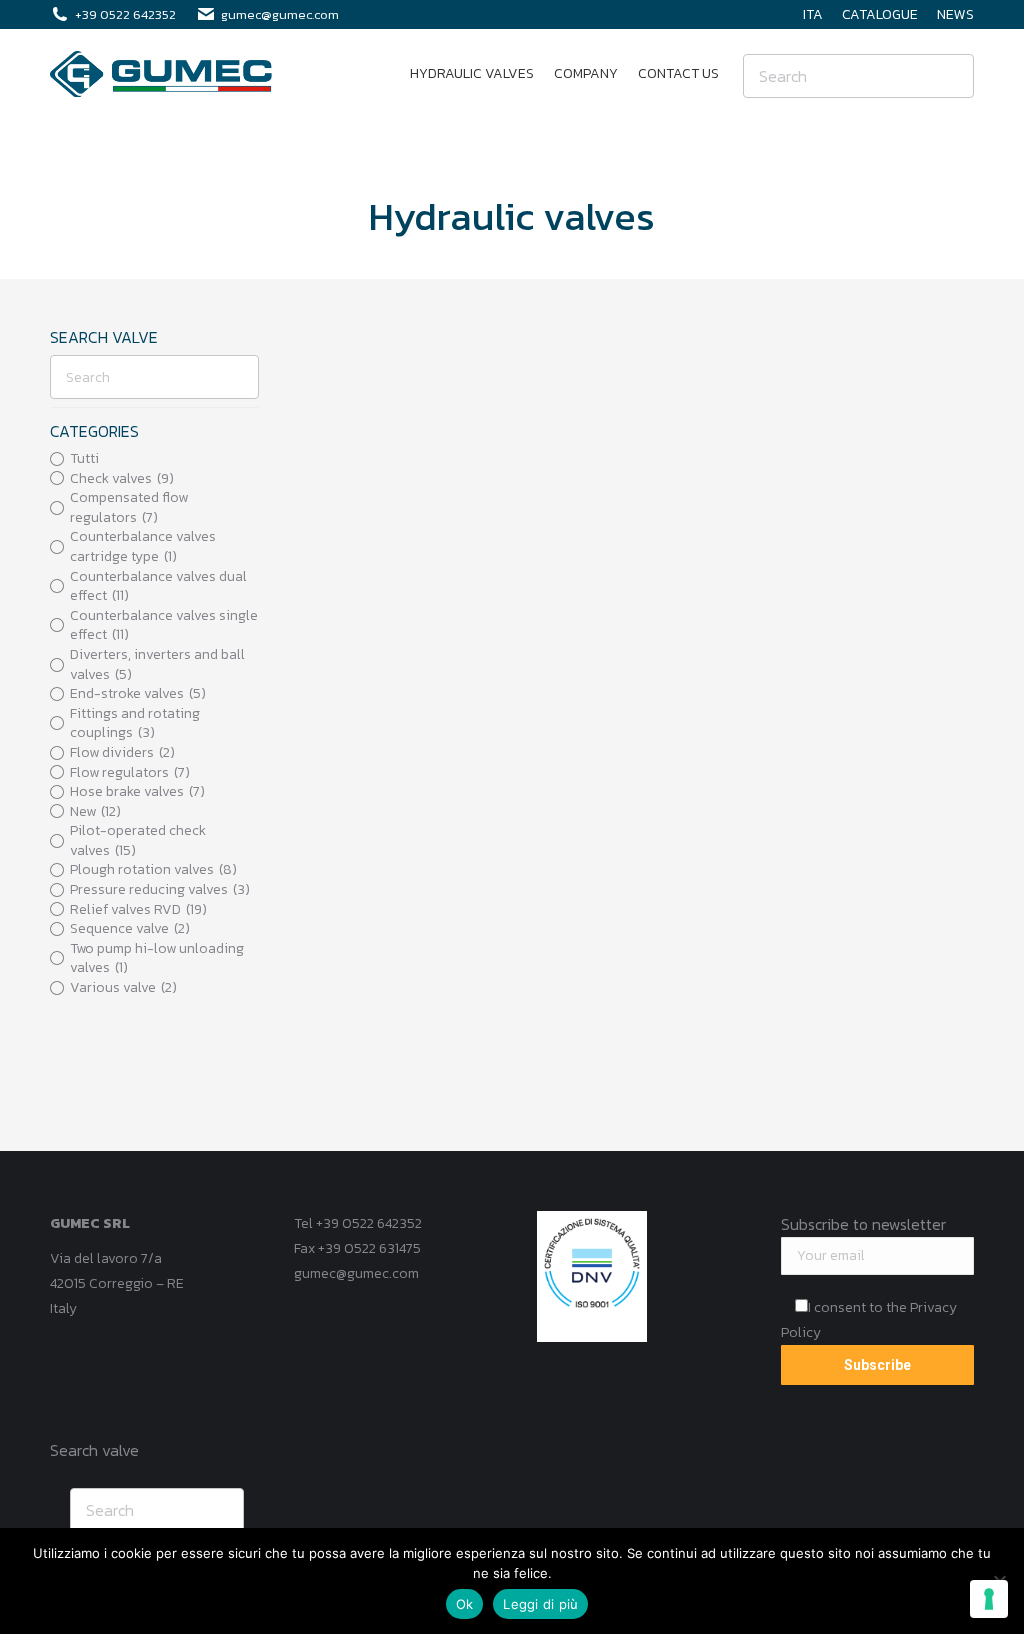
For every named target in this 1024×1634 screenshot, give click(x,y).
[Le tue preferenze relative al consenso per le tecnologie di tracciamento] (989, 1599)
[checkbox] (154, 479)
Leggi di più (540, 1604)
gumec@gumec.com (356, 1273)
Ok (465, 1604)
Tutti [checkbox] (84, 459)
